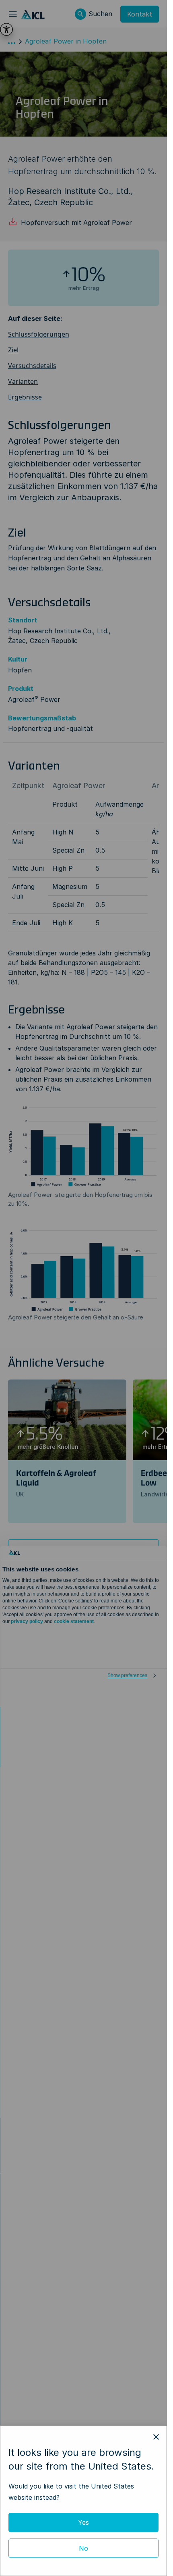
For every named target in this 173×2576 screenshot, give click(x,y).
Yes (83, 2522)
